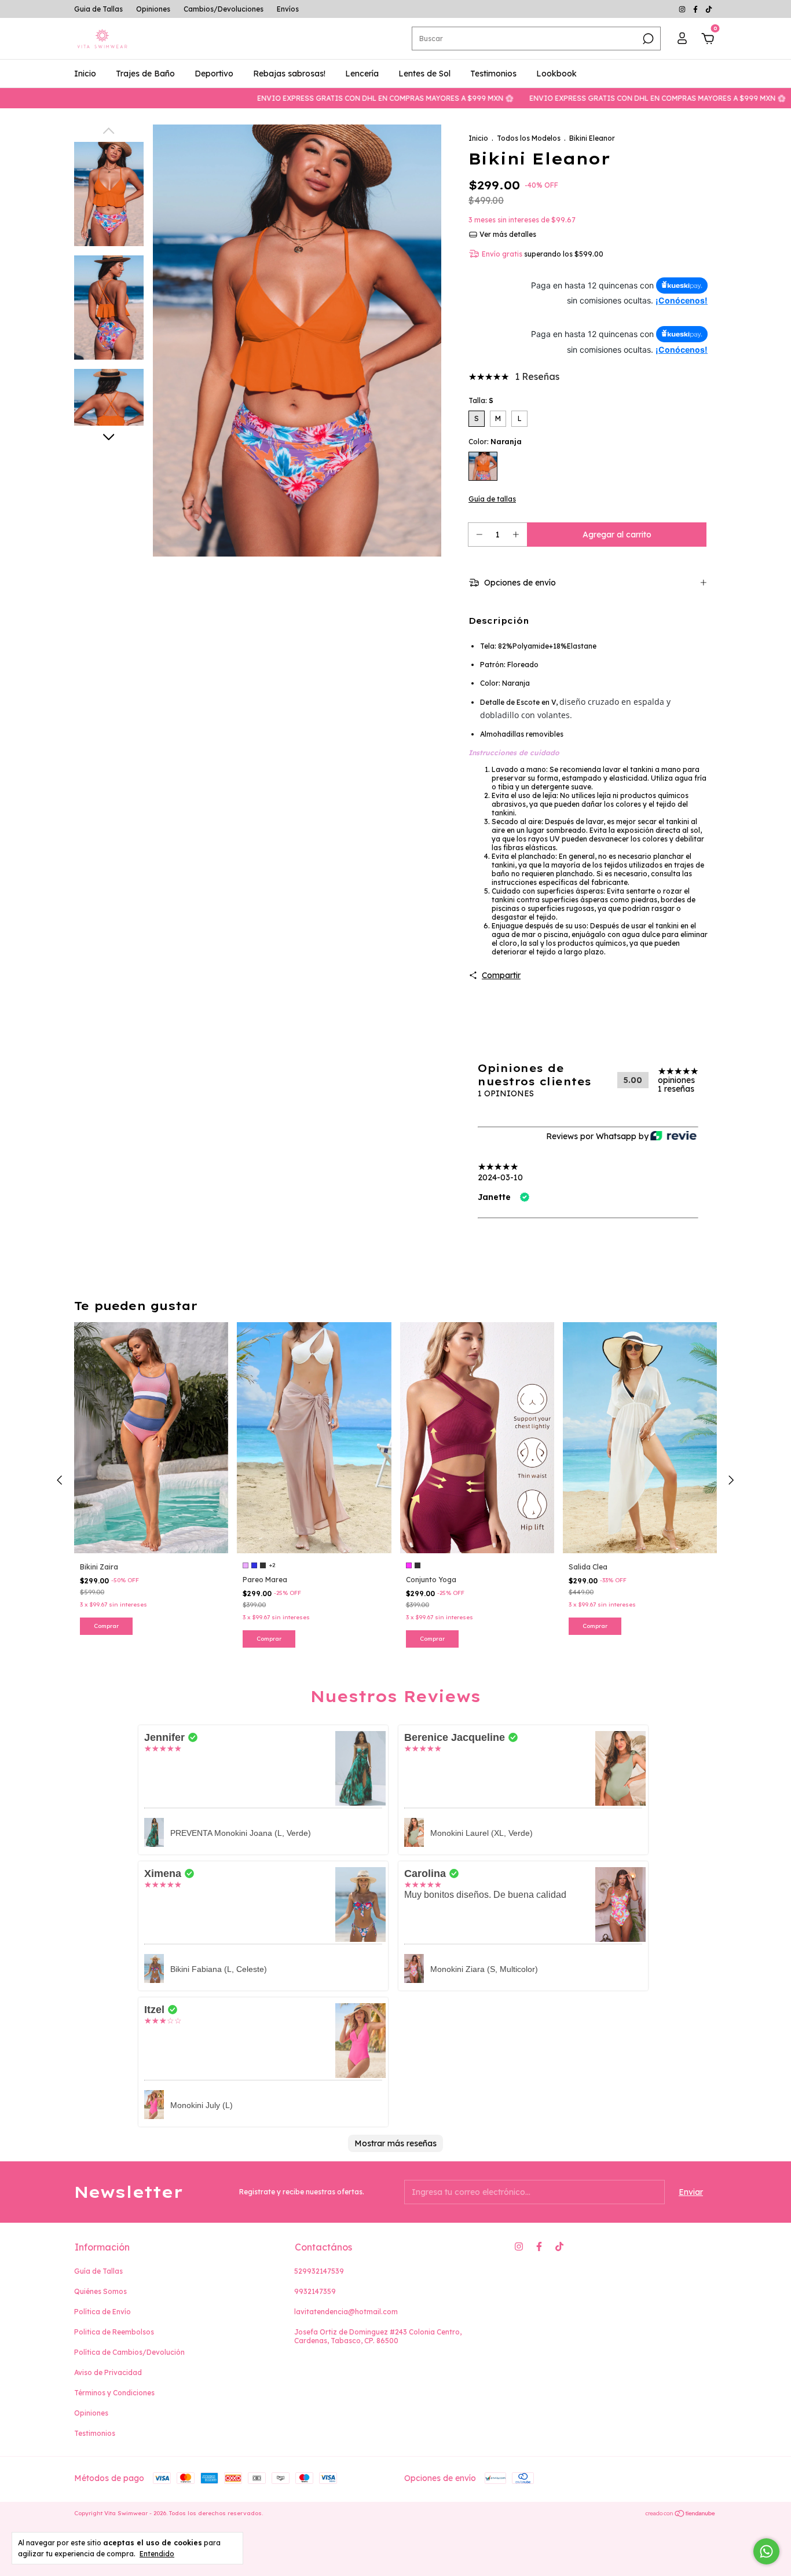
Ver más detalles (507, 234)
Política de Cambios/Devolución (129, 2352)
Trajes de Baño (145, 74)
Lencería (362, 74)
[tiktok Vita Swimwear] (709, 9)
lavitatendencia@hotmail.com (346, 2312)
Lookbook (556, 74)
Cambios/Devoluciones (224, 9)
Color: (495, 442)
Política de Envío (102, 2312)
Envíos (288, 9)
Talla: (481, 400)
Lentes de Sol (424, 74)
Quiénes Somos (100, 2291)
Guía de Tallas (98, 2271)
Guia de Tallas (98, 9)
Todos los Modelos (529, 138)
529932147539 (319, 2271)
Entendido (157, 2554)
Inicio (85, 74)
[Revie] (673, 1137)
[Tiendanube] (681, 2515)
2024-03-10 (500, 1177)
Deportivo (214, 74)
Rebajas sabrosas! (289, 74)
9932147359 (315, 2291)
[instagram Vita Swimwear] (683, 9)
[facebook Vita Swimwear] (696, 9)
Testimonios (493, 74)
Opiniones (153, 9)
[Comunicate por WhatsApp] (766, 2551)
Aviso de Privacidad (108, 2372)
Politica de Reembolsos (114, 2332)
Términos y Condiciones (114, 2393)
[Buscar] (647, 39)
